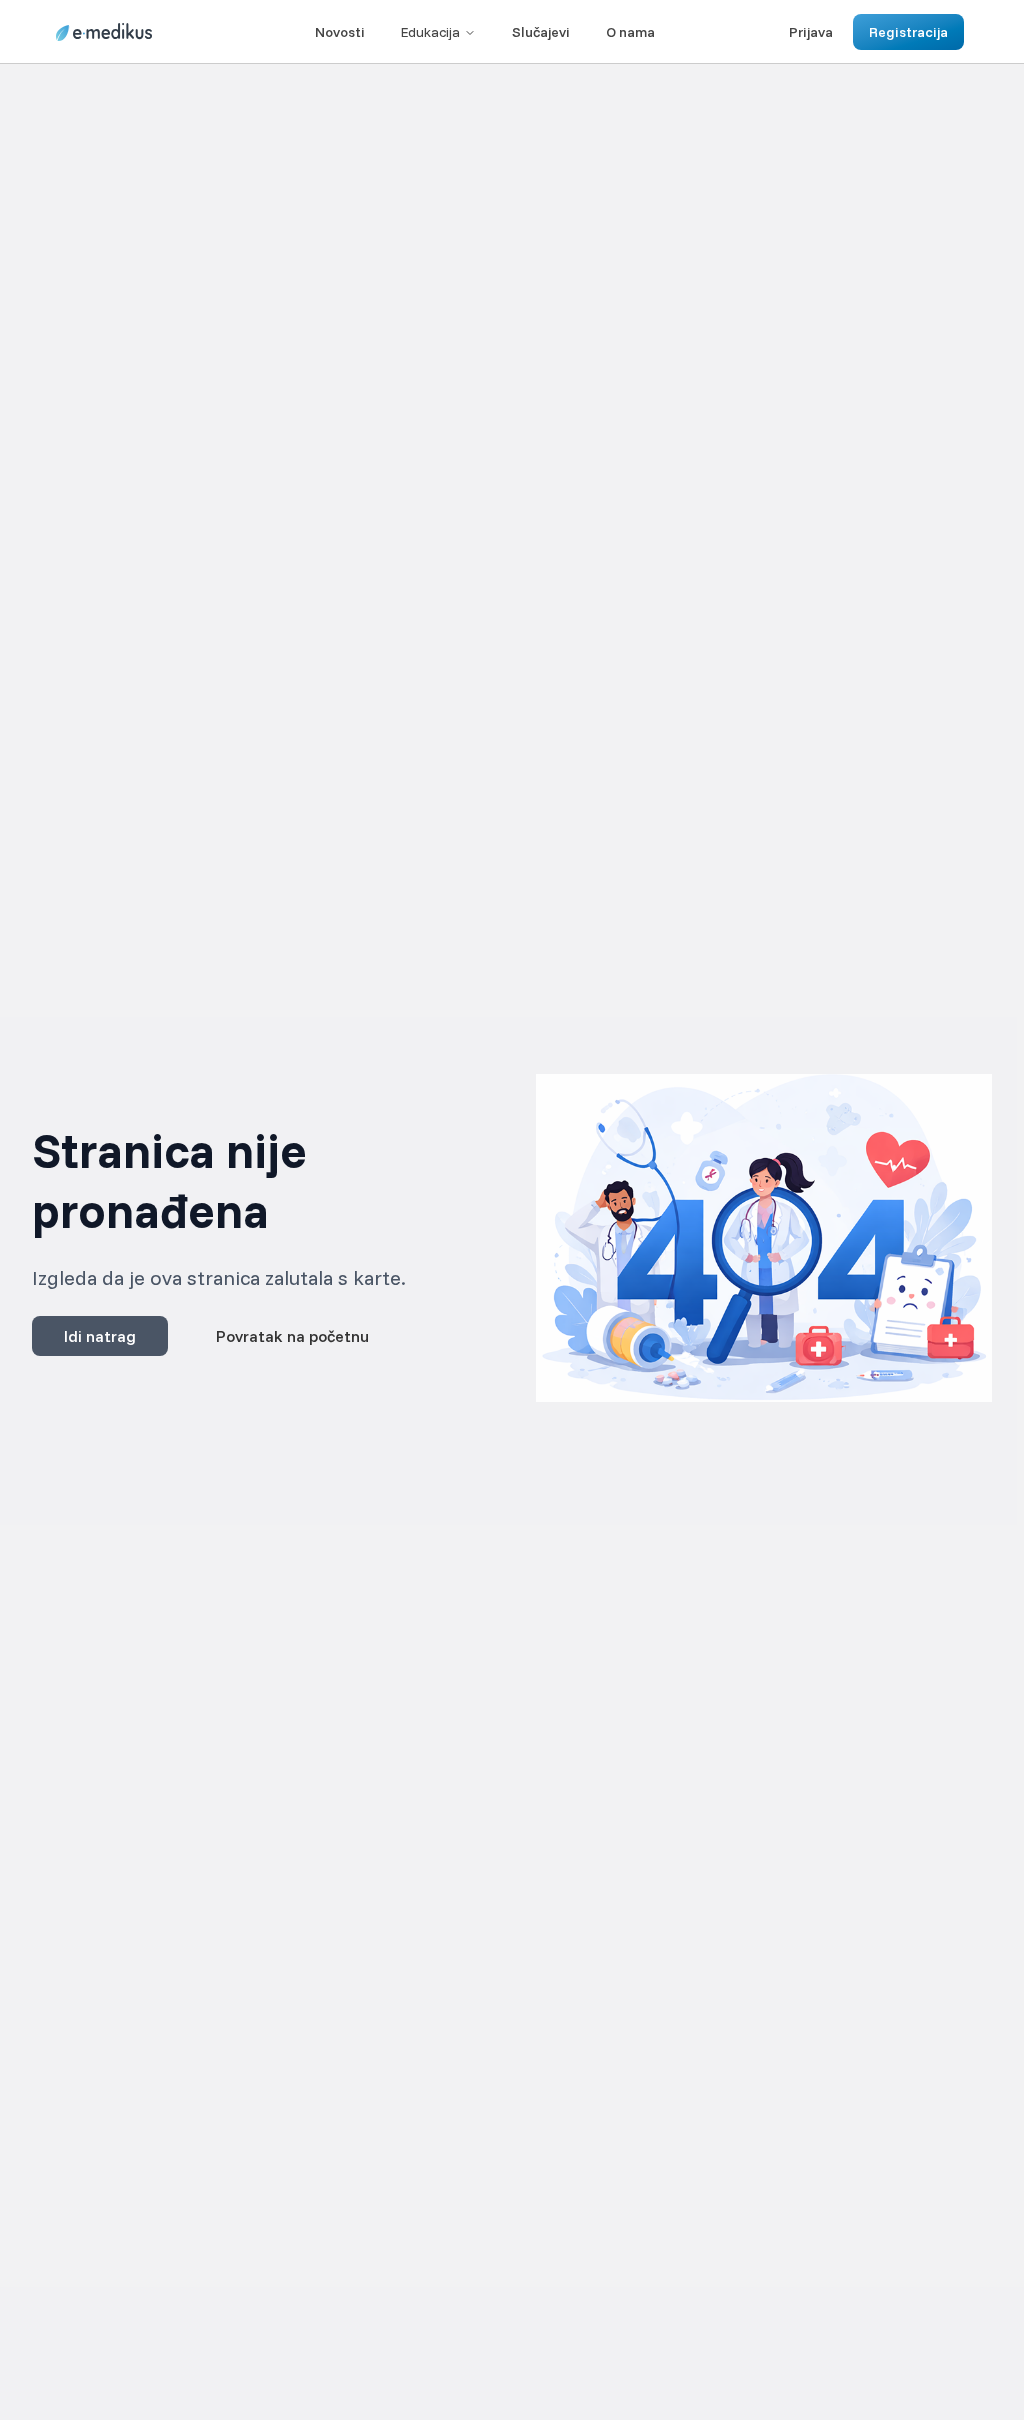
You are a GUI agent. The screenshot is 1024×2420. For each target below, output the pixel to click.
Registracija (908, 32)
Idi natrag (100, 1336)
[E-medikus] (104, 32)
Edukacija (430, 32)
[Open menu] (178, 32)
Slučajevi (541, 32)
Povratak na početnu (292, 1336)
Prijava (811, 32)
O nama (630, 32)
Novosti (340, 32)
